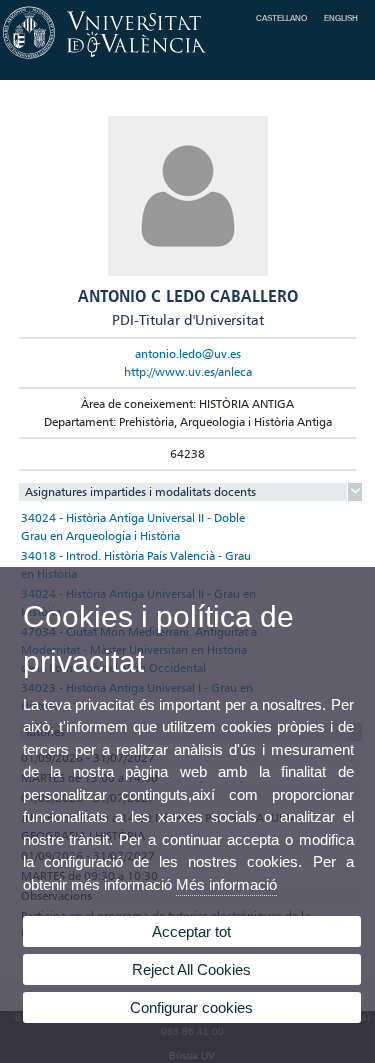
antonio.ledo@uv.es (188, 353)
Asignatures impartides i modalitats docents (140, 491)
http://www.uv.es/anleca (188, 371)
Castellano (281, 18)
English (341, 18)
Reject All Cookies (191, 969)
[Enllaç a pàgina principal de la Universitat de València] (187, 59)
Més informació (226, 884)
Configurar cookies (191, 1007)
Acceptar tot (191, 931)
